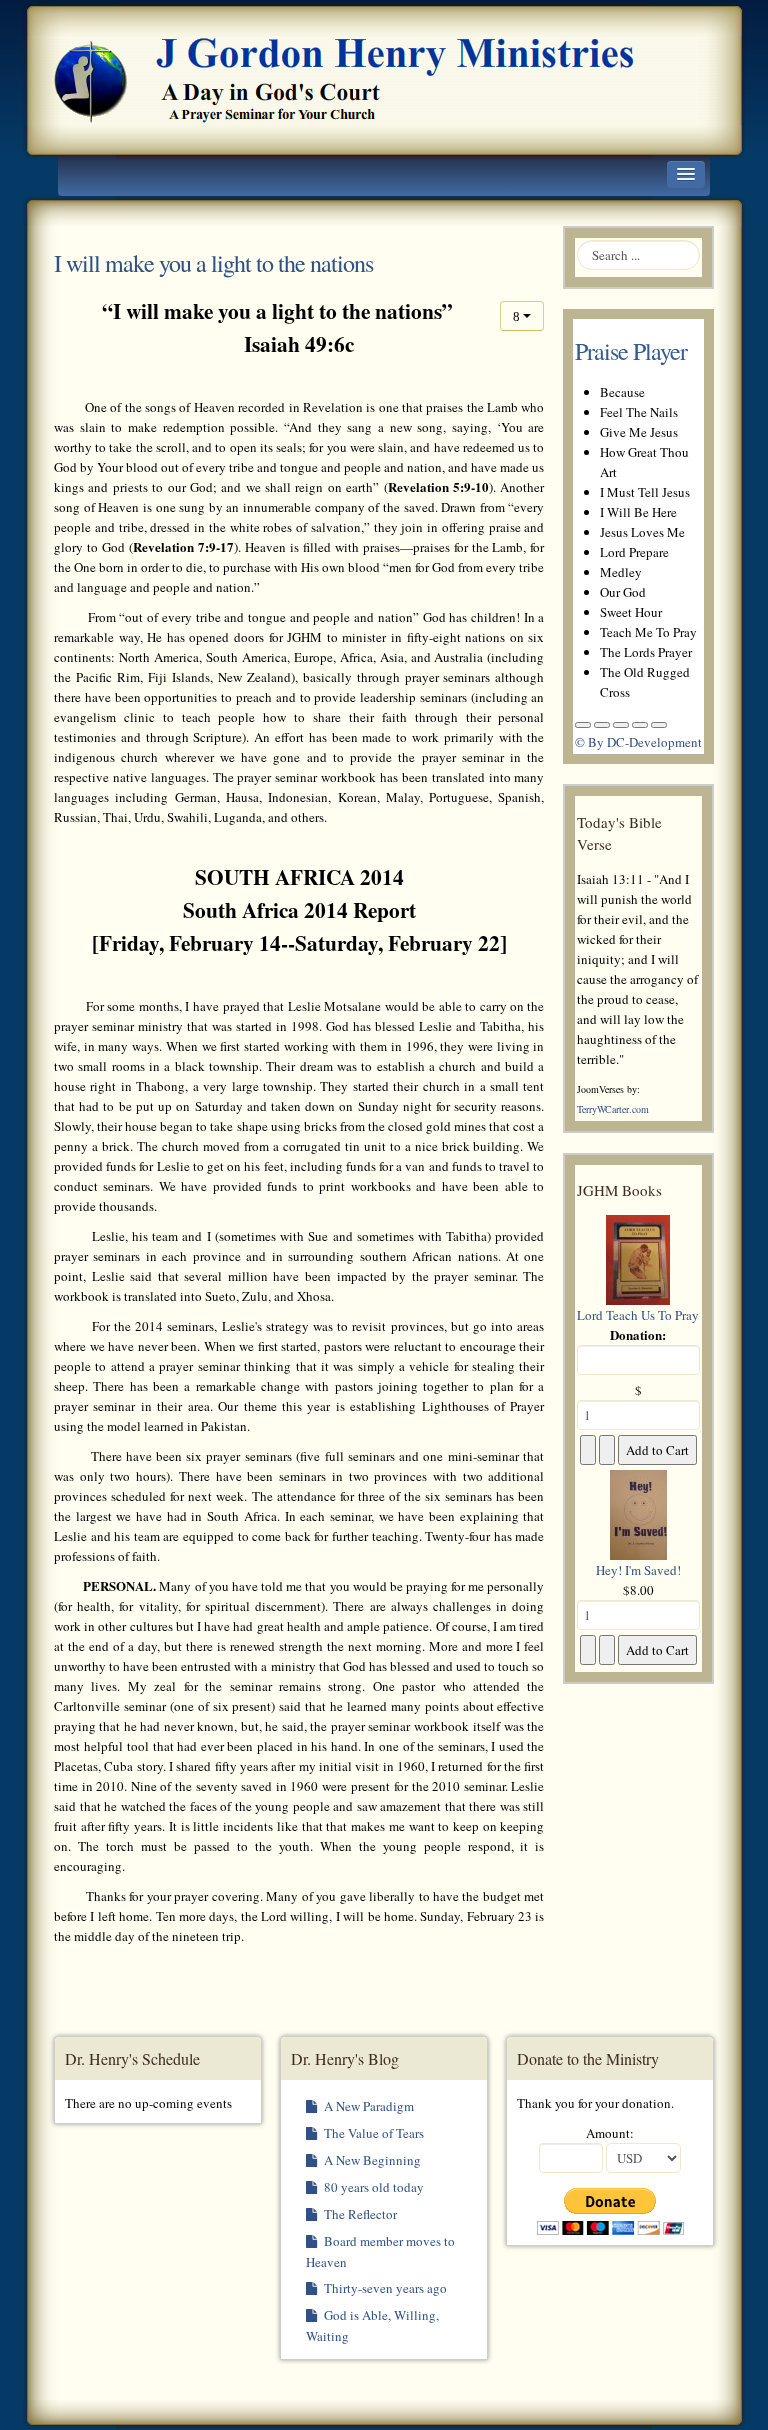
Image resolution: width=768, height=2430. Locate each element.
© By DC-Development (638, 742)
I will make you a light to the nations (213, 263)
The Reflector (359, 2214)
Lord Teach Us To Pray (638, 1315)
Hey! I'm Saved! (638, 1570)
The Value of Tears (372, 2133)
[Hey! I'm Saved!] (638, 1513)
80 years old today (372, 2187)
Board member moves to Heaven (380, 2251)
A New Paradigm (367, 2106)
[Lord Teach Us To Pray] (638, 1258)
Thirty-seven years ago (384, 2288)
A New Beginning (371, 2160)
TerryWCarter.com (613, 1109)
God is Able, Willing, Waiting (372, 2325)
